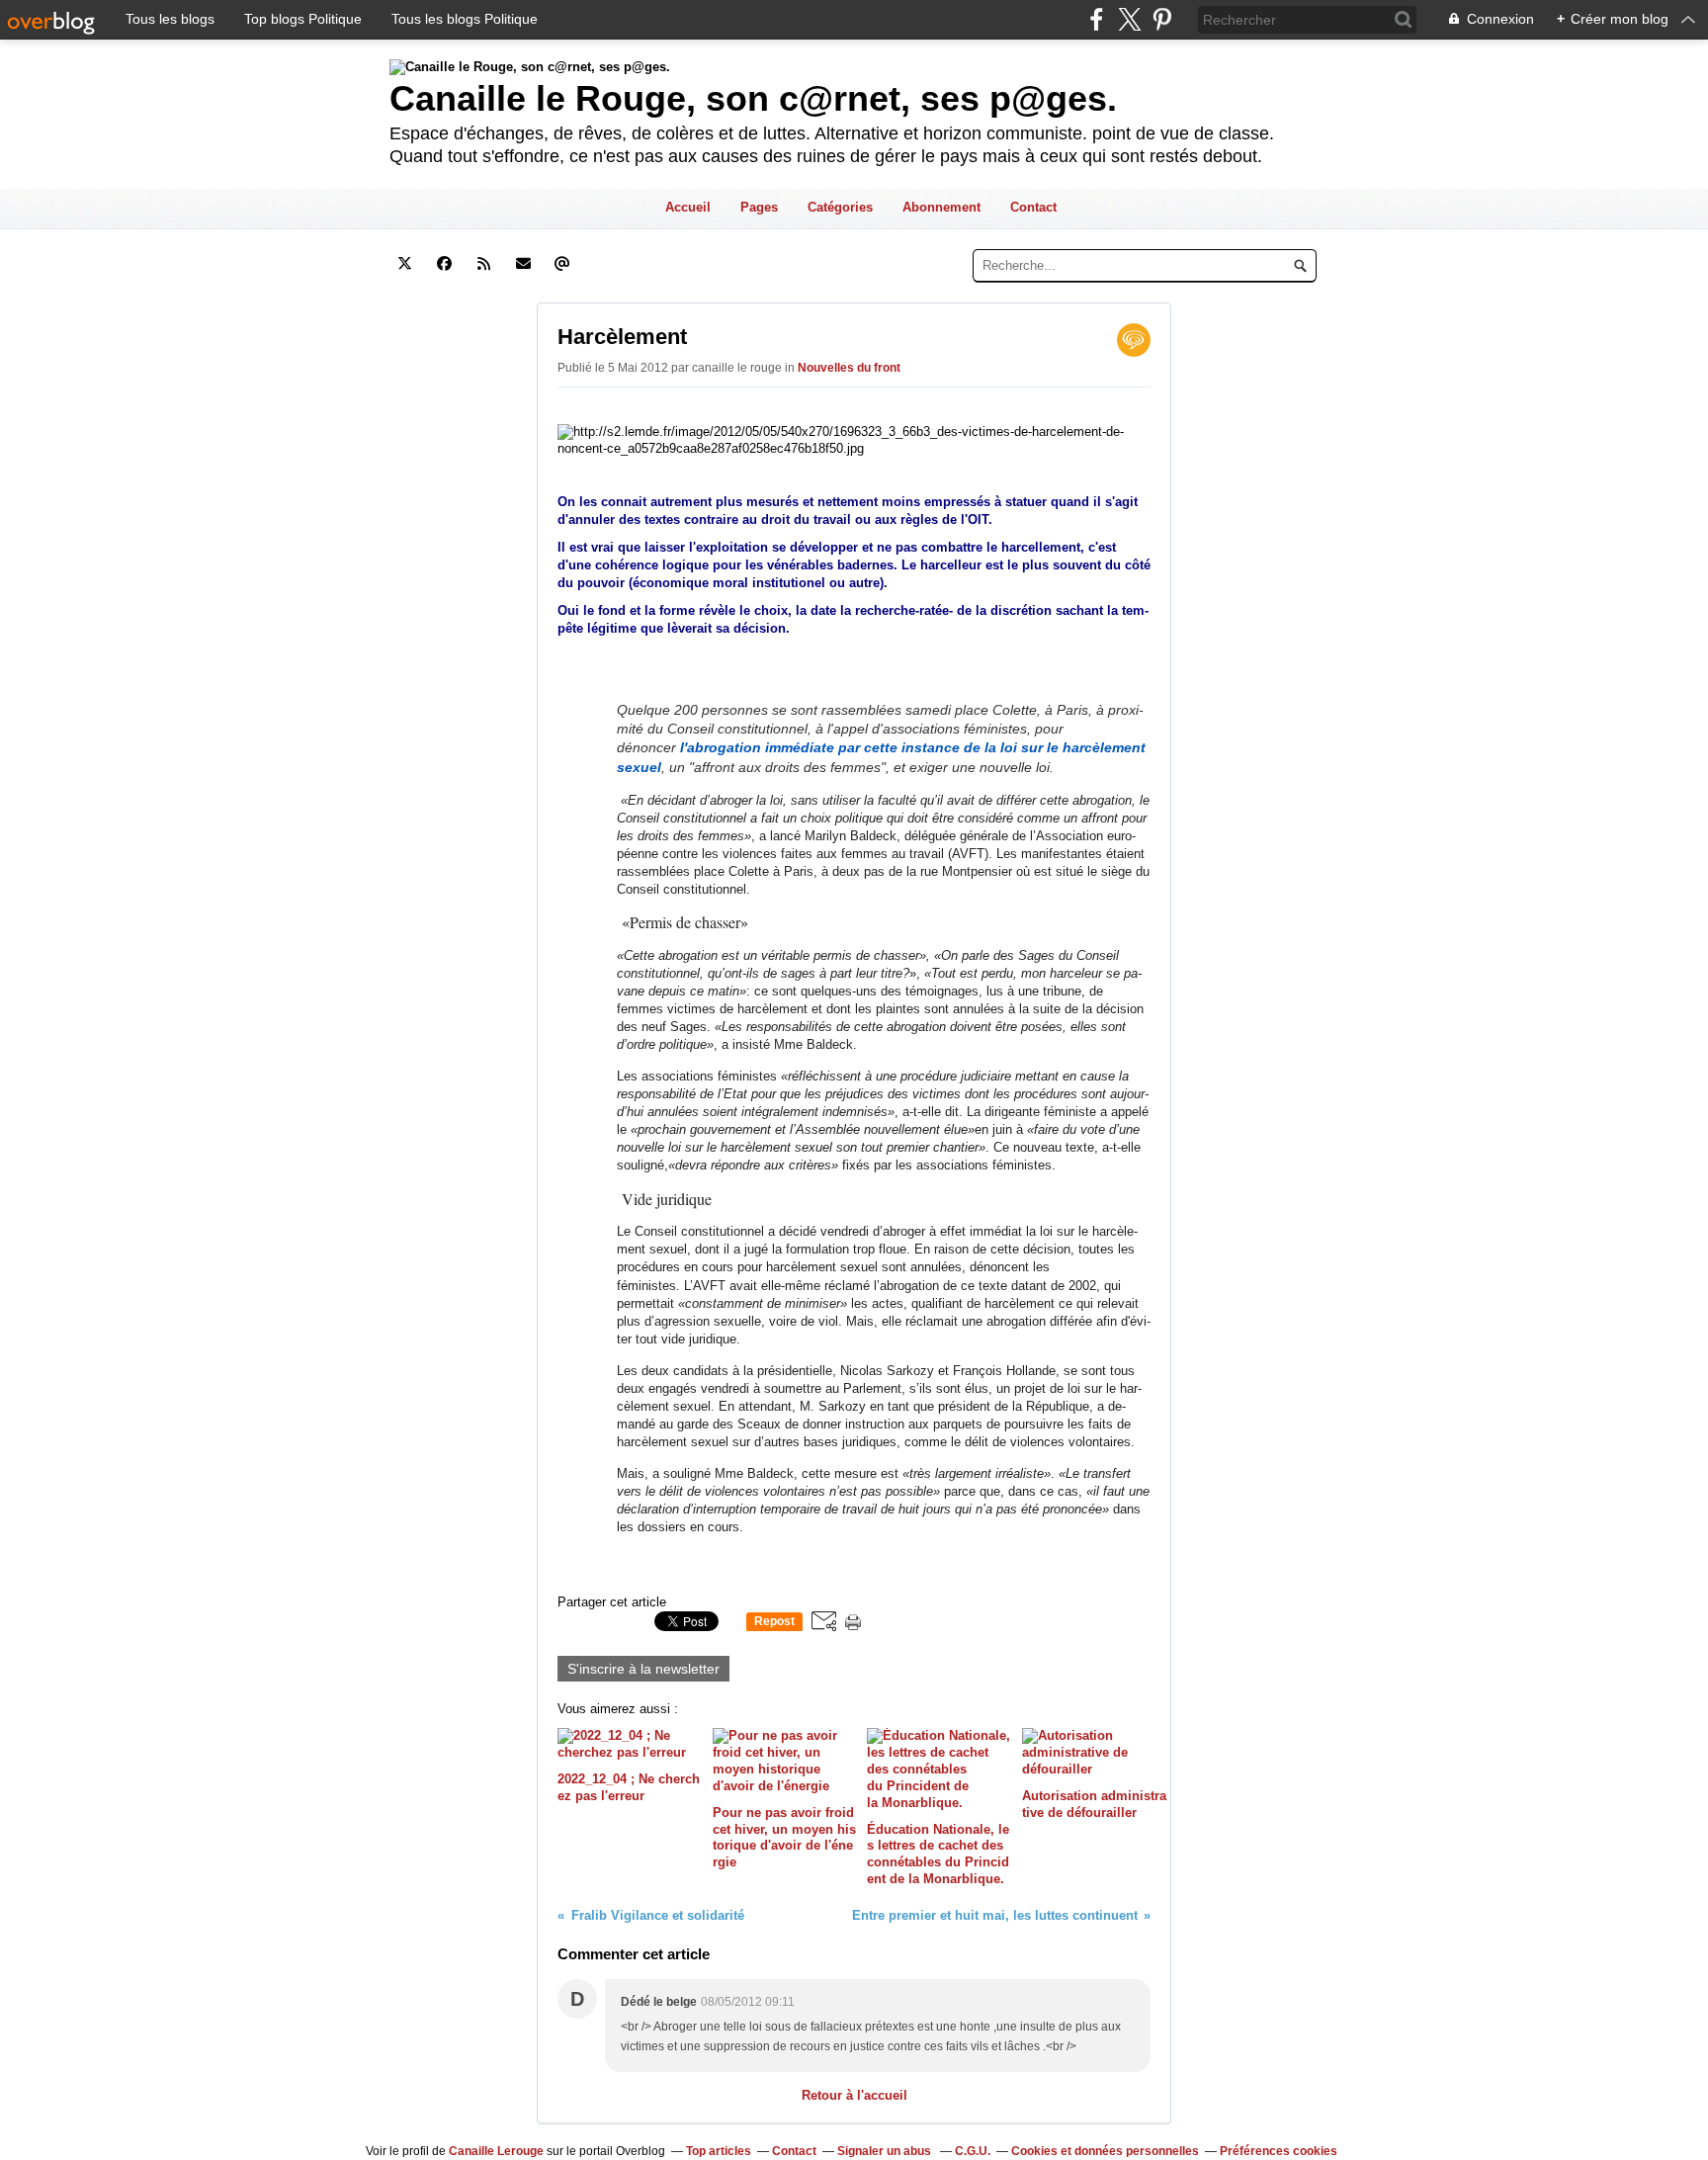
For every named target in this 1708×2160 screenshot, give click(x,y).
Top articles (719, 2151)
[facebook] (1097, 19)
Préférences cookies (1279, 2151)
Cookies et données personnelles (1105, 2151)
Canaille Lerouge (496, 2151)
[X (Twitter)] (1129, 19)
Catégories (840, 207)
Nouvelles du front (849, 368)
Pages (759, 207)
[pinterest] (1162, 19)
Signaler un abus (886, 2151)
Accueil (688, 207)
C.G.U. (973, 2151)
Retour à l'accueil (854, 2095)
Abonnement (941, 207)
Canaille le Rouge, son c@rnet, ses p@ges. (753, 98)
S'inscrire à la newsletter (643, 1669)
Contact (1033, 207)
